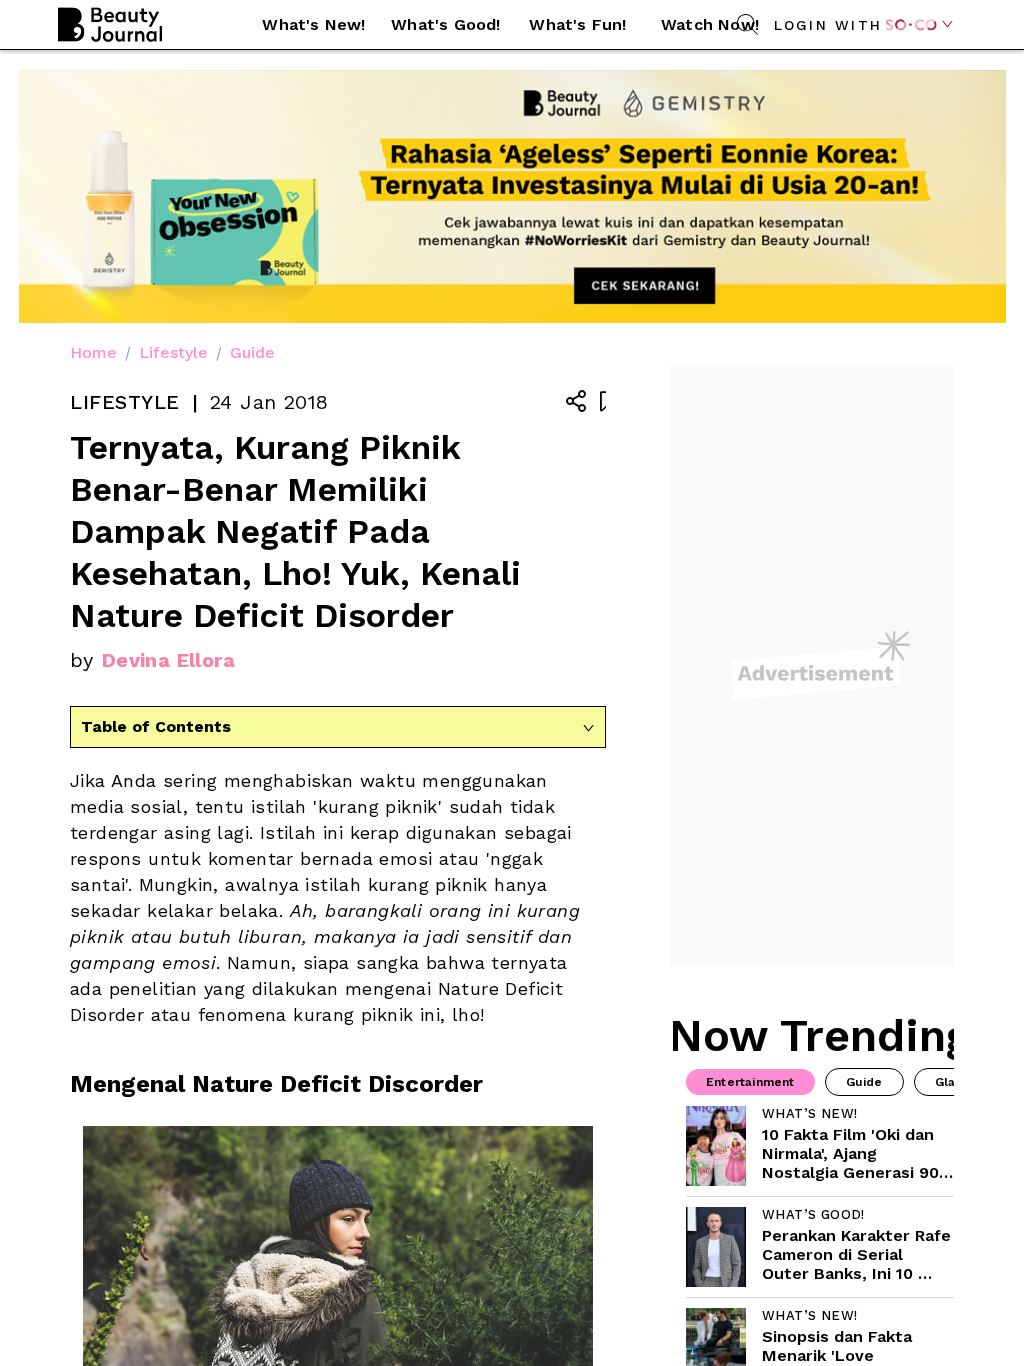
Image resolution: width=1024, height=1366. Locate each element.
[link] (820, 1146)
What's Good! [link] (445, 24)
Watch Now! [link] (710, 24)
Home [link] (93, 352)
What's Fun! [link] (577, 24)
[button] (314, 25)
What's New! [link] (313, 24)
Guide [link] (252, 352)
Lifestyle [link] (173, 352)
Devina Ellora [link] (168, 660)
